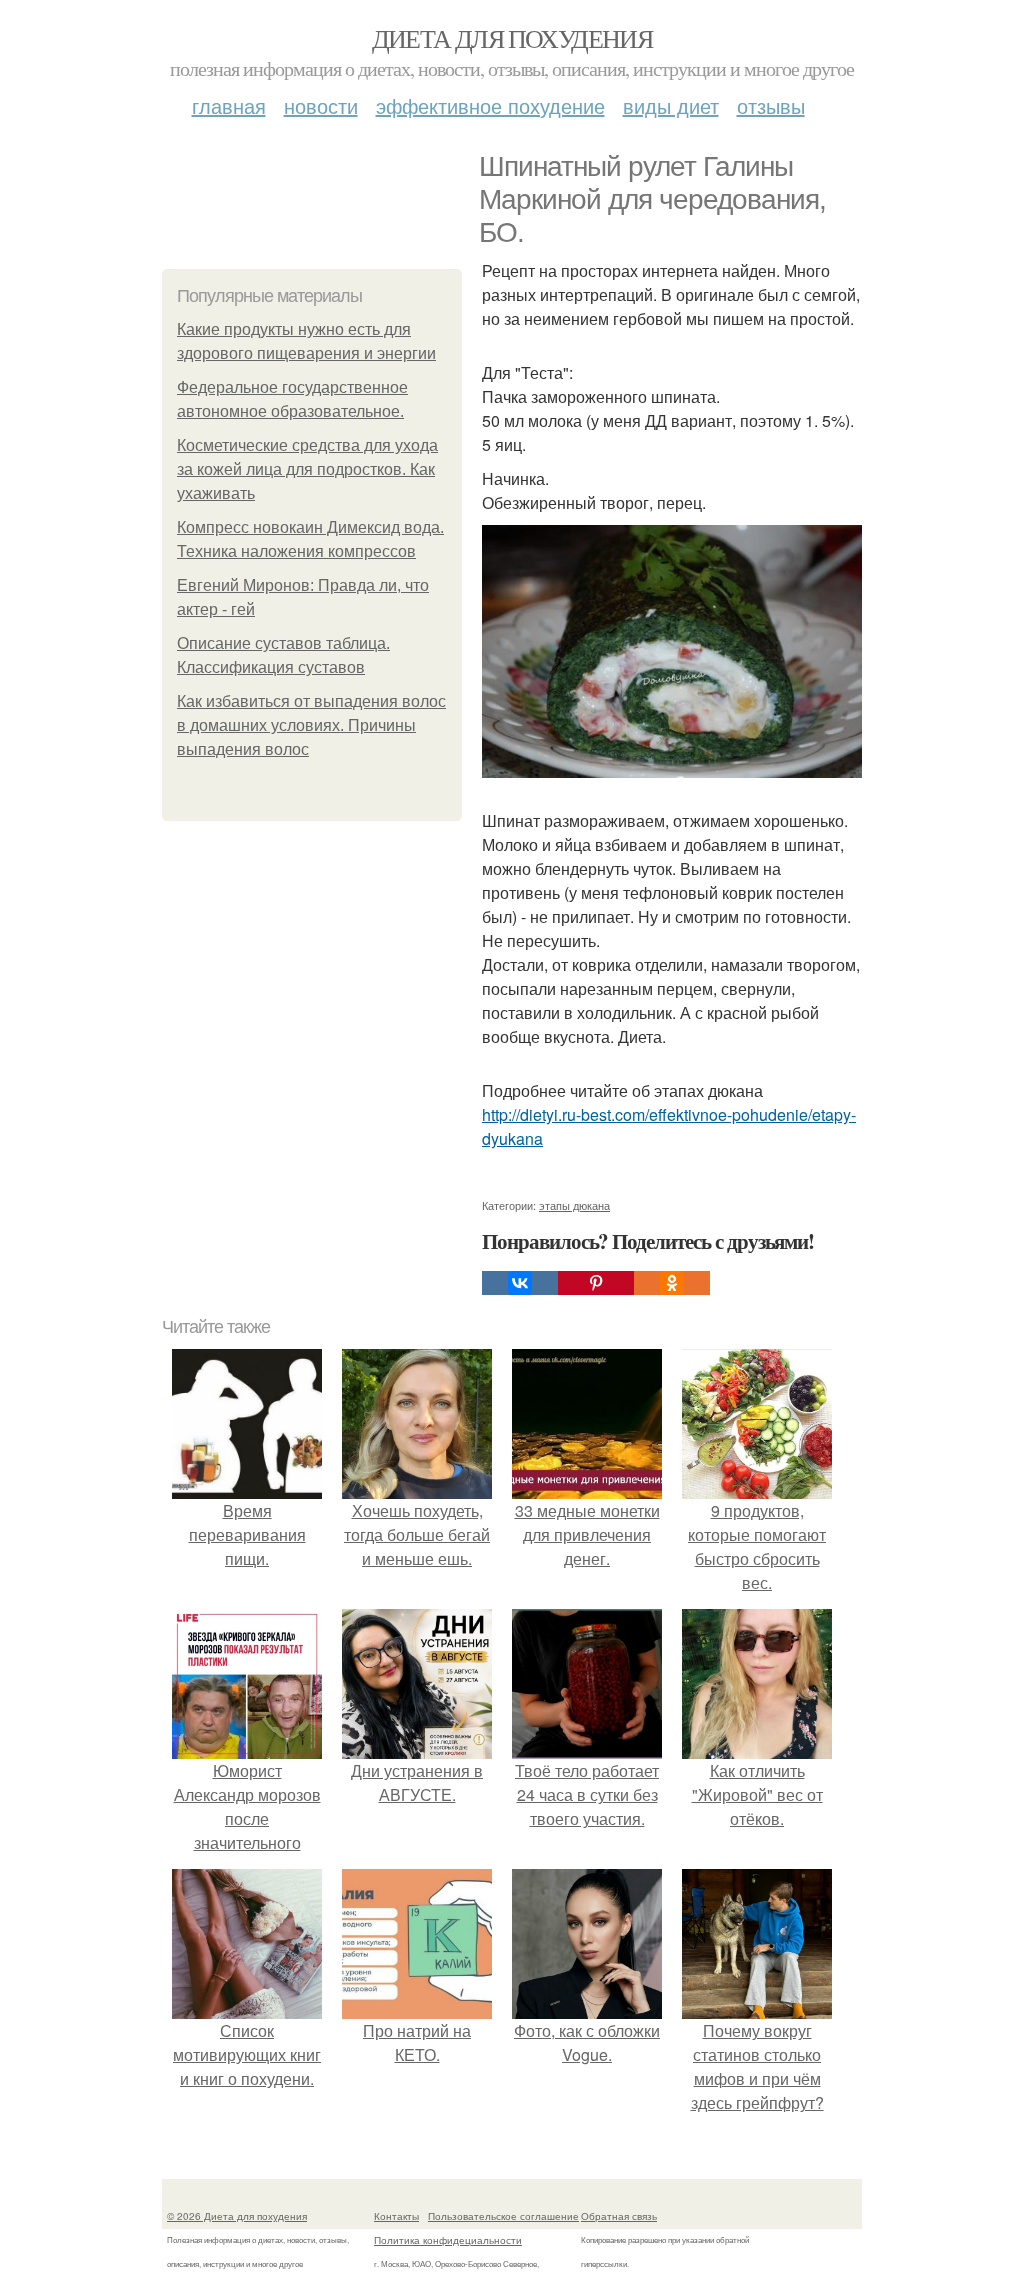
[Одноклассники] (672, 1283)
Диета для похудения (512, 38)
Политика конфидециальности (448, 2240)
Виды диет (671, 105)
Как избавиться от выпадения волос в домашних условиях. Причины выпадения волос (311, 725)
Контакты (396, 2216)
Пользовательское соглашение (503, 2216)
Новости (321, 105)
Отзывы (771, 105)
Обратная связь (619, 2216)
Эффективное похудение (490, 105)
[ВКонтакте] (520, 1283)
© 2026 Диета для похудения (237, 2216)
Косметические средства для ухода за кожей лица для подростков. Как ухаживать (307, 469)
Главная (229, 105)
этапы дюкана (574, 1205)
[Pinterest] (596, 1283)
